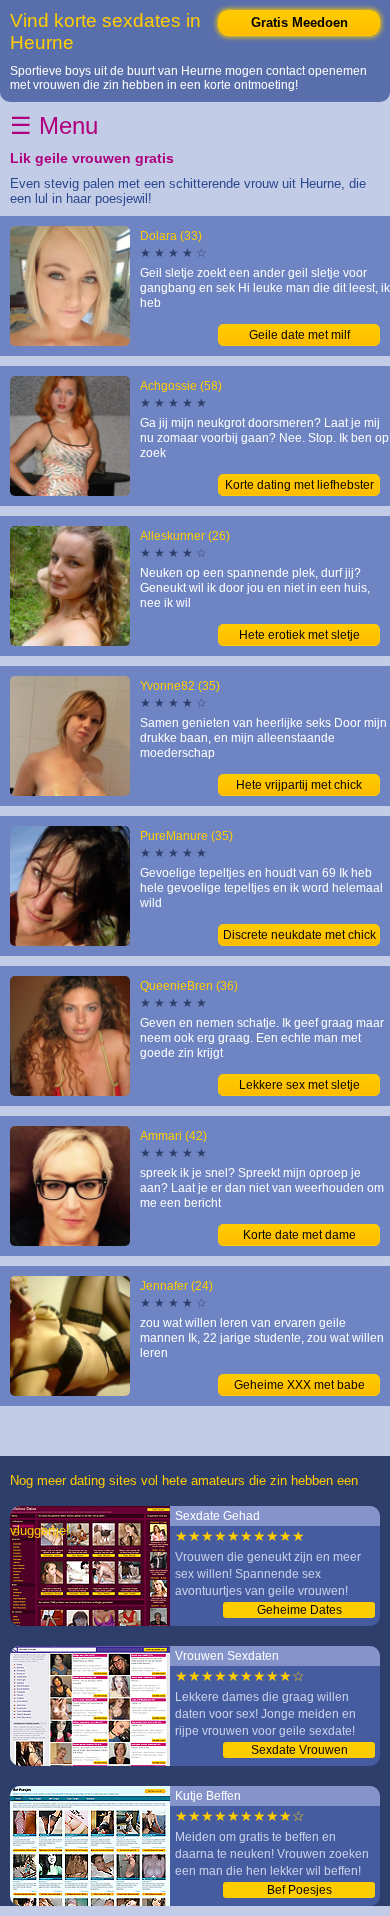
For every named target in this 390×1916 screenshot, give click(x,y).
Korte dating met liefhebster (299, 485)
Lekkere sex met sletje (299, 1085)
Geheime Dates (299, 1610)
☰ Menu (54, 125)
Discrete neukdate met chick (299, 935)
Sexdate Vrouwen (299, 1750)
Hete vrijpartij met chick (299, 785)
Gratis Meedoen (299, 22)
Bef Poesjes (299, 1890)
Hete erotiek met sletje (299, 635)
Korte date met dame (299, 1235)
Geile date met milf (299, 335)
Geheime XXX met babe (299, 1385)
